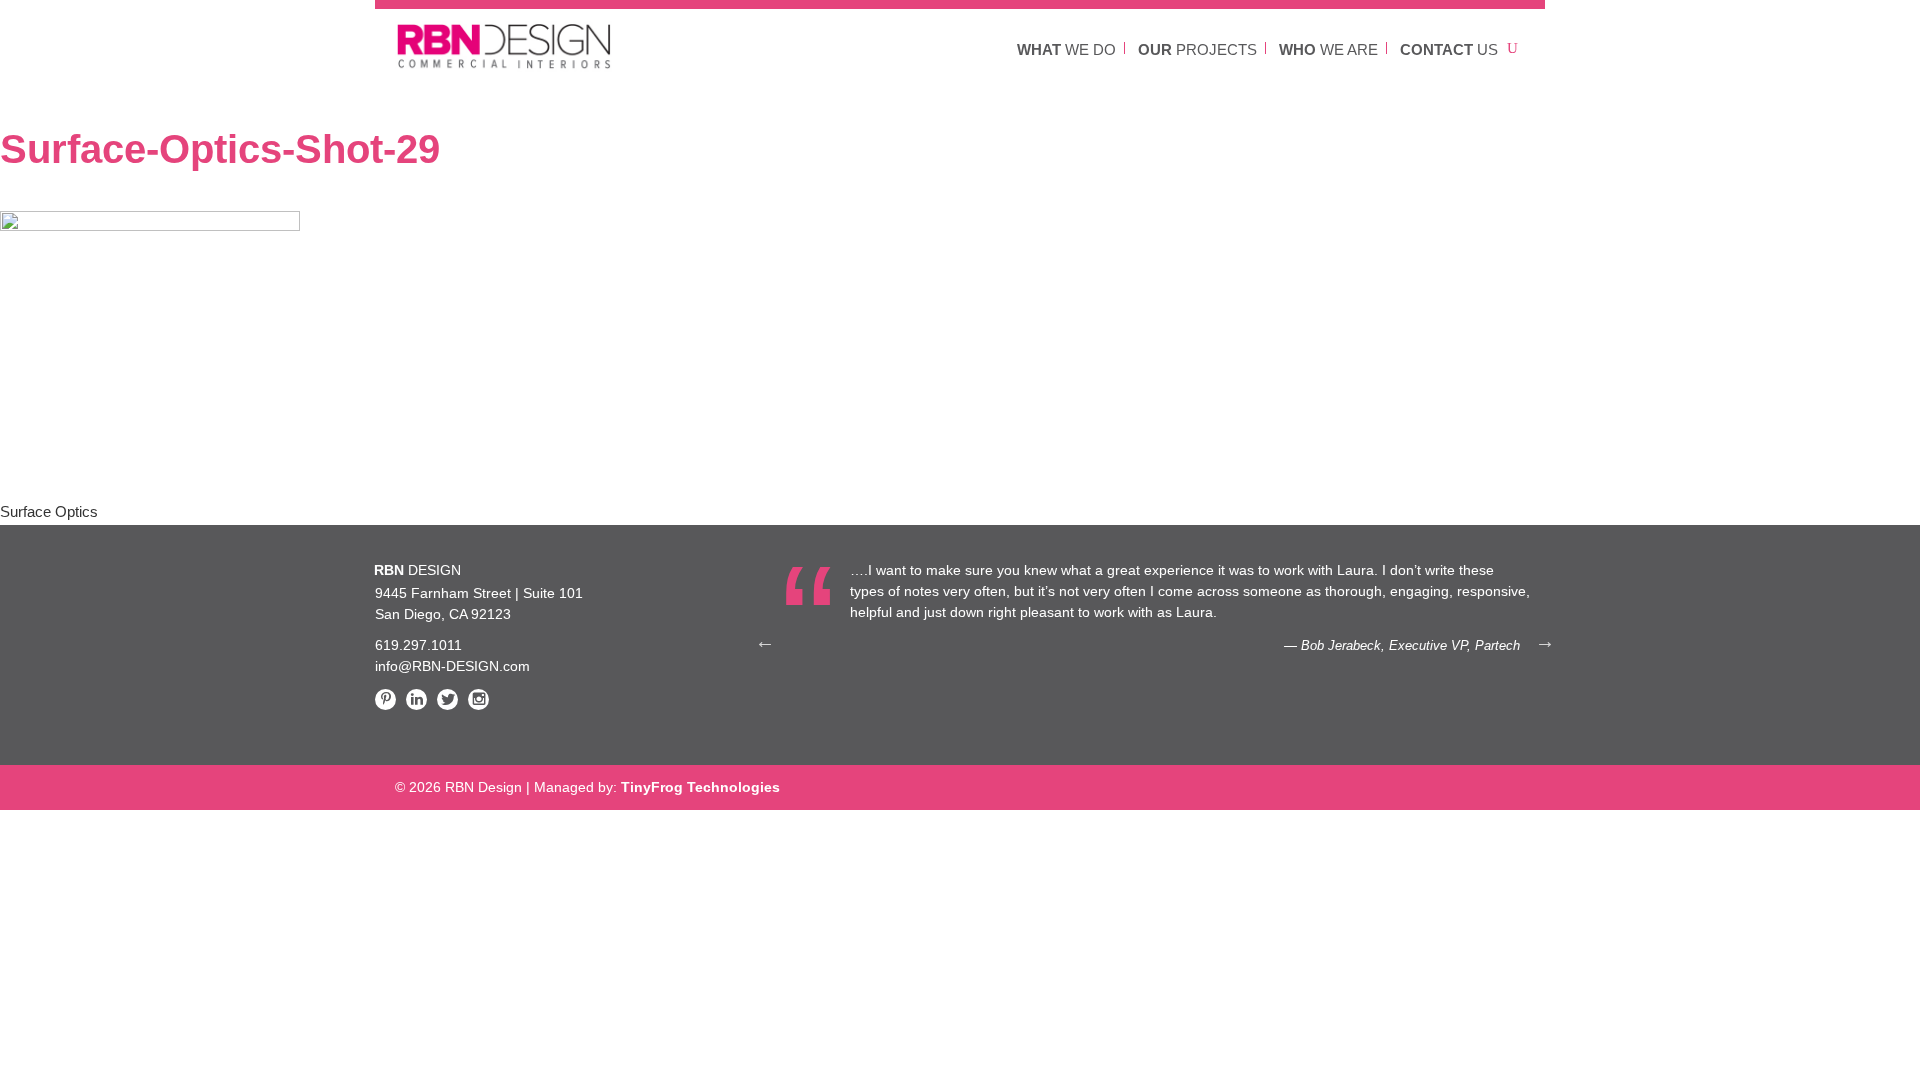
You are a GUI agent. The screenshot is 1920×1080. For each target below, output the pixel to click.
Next (1545, 641)
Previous (765, 641)
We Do (1066, 50)
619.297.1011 (418, 645)
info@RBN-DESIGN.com (452, 666)
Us (1449, 50)
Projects (1197, 50)
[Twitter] (447, 699)
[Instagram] (478, 699)
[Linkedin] (416, 699)
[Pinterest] (385, 699)
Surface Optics (49, 511)
